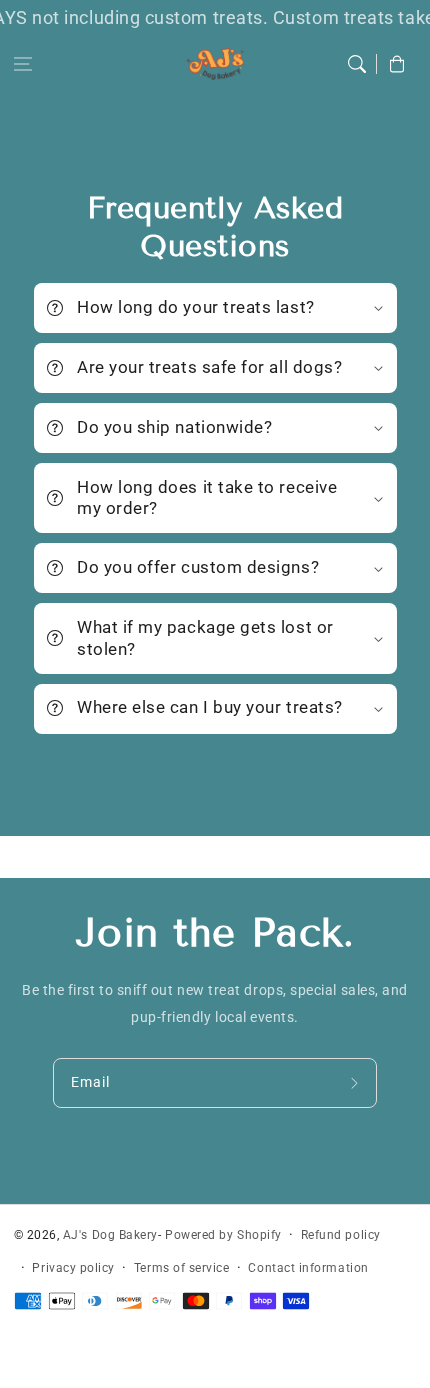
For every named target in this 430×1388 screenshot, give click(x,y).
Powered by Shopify (223, 1235)
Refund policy (341, 1235)
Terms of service (182, 1268)
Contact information (308, 1268)
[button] (23, 64)
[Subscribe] (357, 1083)
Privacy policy (73, 1268)
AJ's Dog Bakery (110, 1235)
